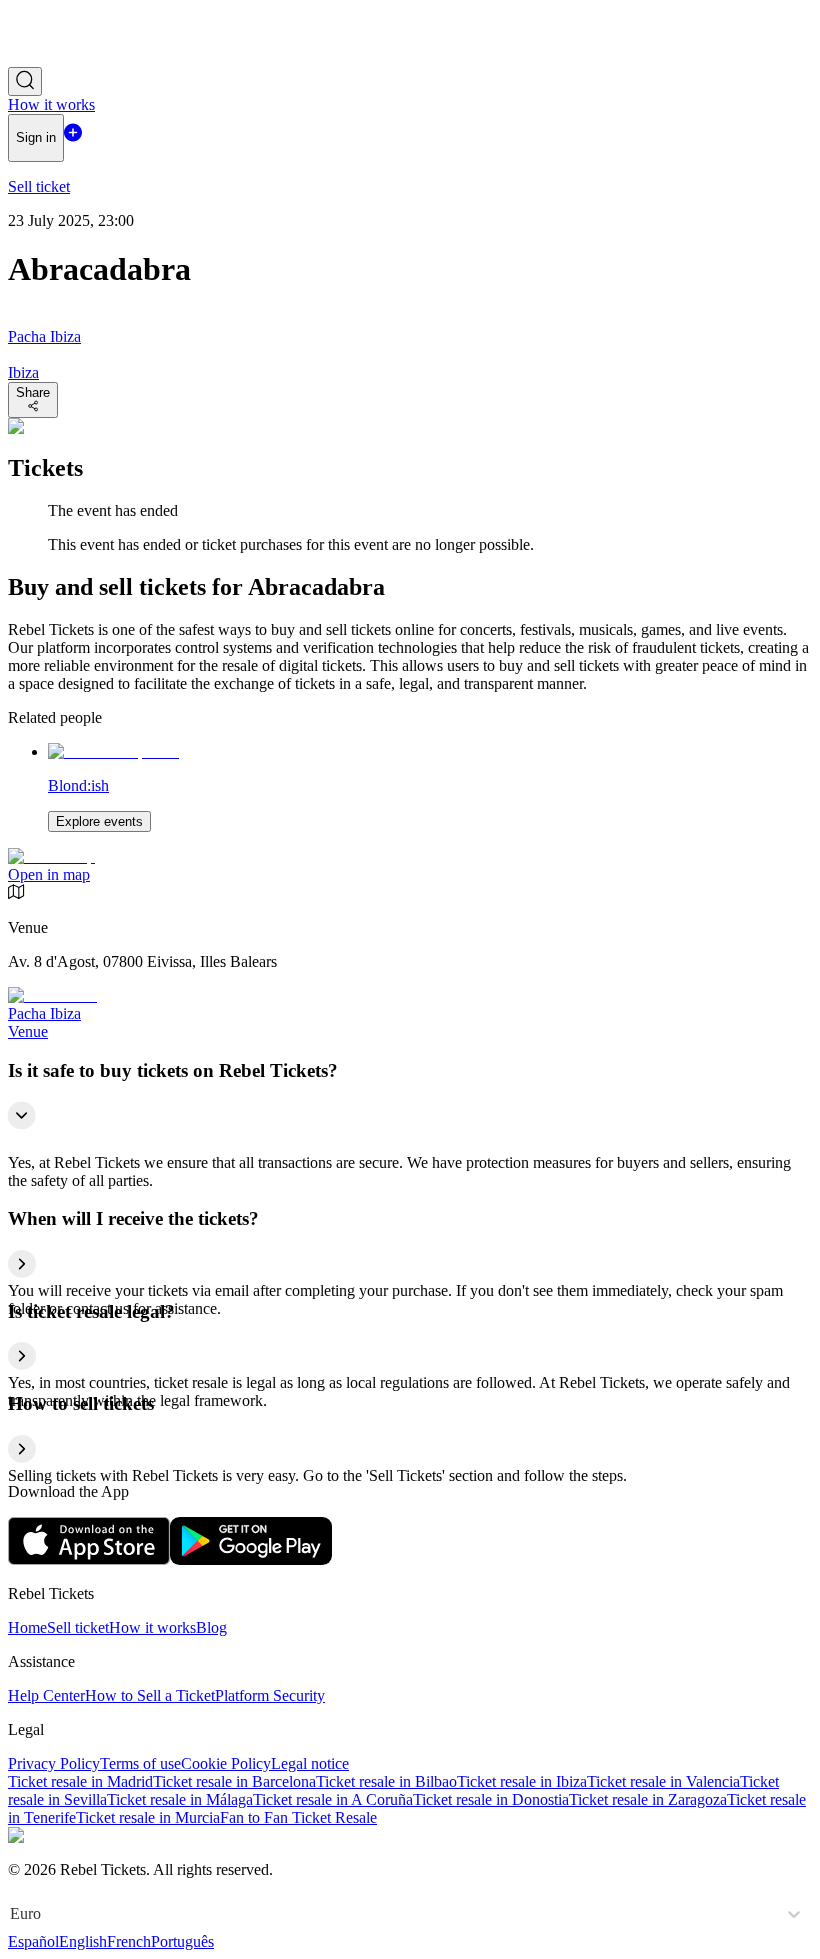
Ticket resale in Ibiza (522, 1781)
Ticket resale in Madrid (80, 1781)
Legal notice (310, 1763)
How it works (152, 1627)
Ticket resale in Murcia (148, 1817)
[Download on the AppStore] (89, 1559)
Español (33, 1941)
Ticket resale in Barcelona (234, 1781)
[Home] (63, 57)
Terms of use (140, 1763)
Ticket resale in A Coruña (333, 1799)
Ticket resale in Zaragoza (648, 1799)
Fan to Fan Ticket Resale (298, 1817)
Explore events (99, 821)
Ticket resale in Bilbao (386, 1781)
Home (27, 1627)
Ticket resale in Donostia (491, 1799)
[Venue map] (51, 856)
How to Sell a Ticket (150, 1695)
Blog (211, 1627)
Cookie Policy (226, 1763)
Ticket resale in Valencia (663, 1781)
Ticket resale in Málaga (180, 1799)
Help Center (46, 1695)
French (129, 1941)
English (83, 1941)
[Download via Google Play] (251, 1559)
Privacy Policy (54, 1763)
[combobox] (12, 1914)
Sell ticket (78, 1627)
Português (182, 1941)
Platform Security (270, 1695)
